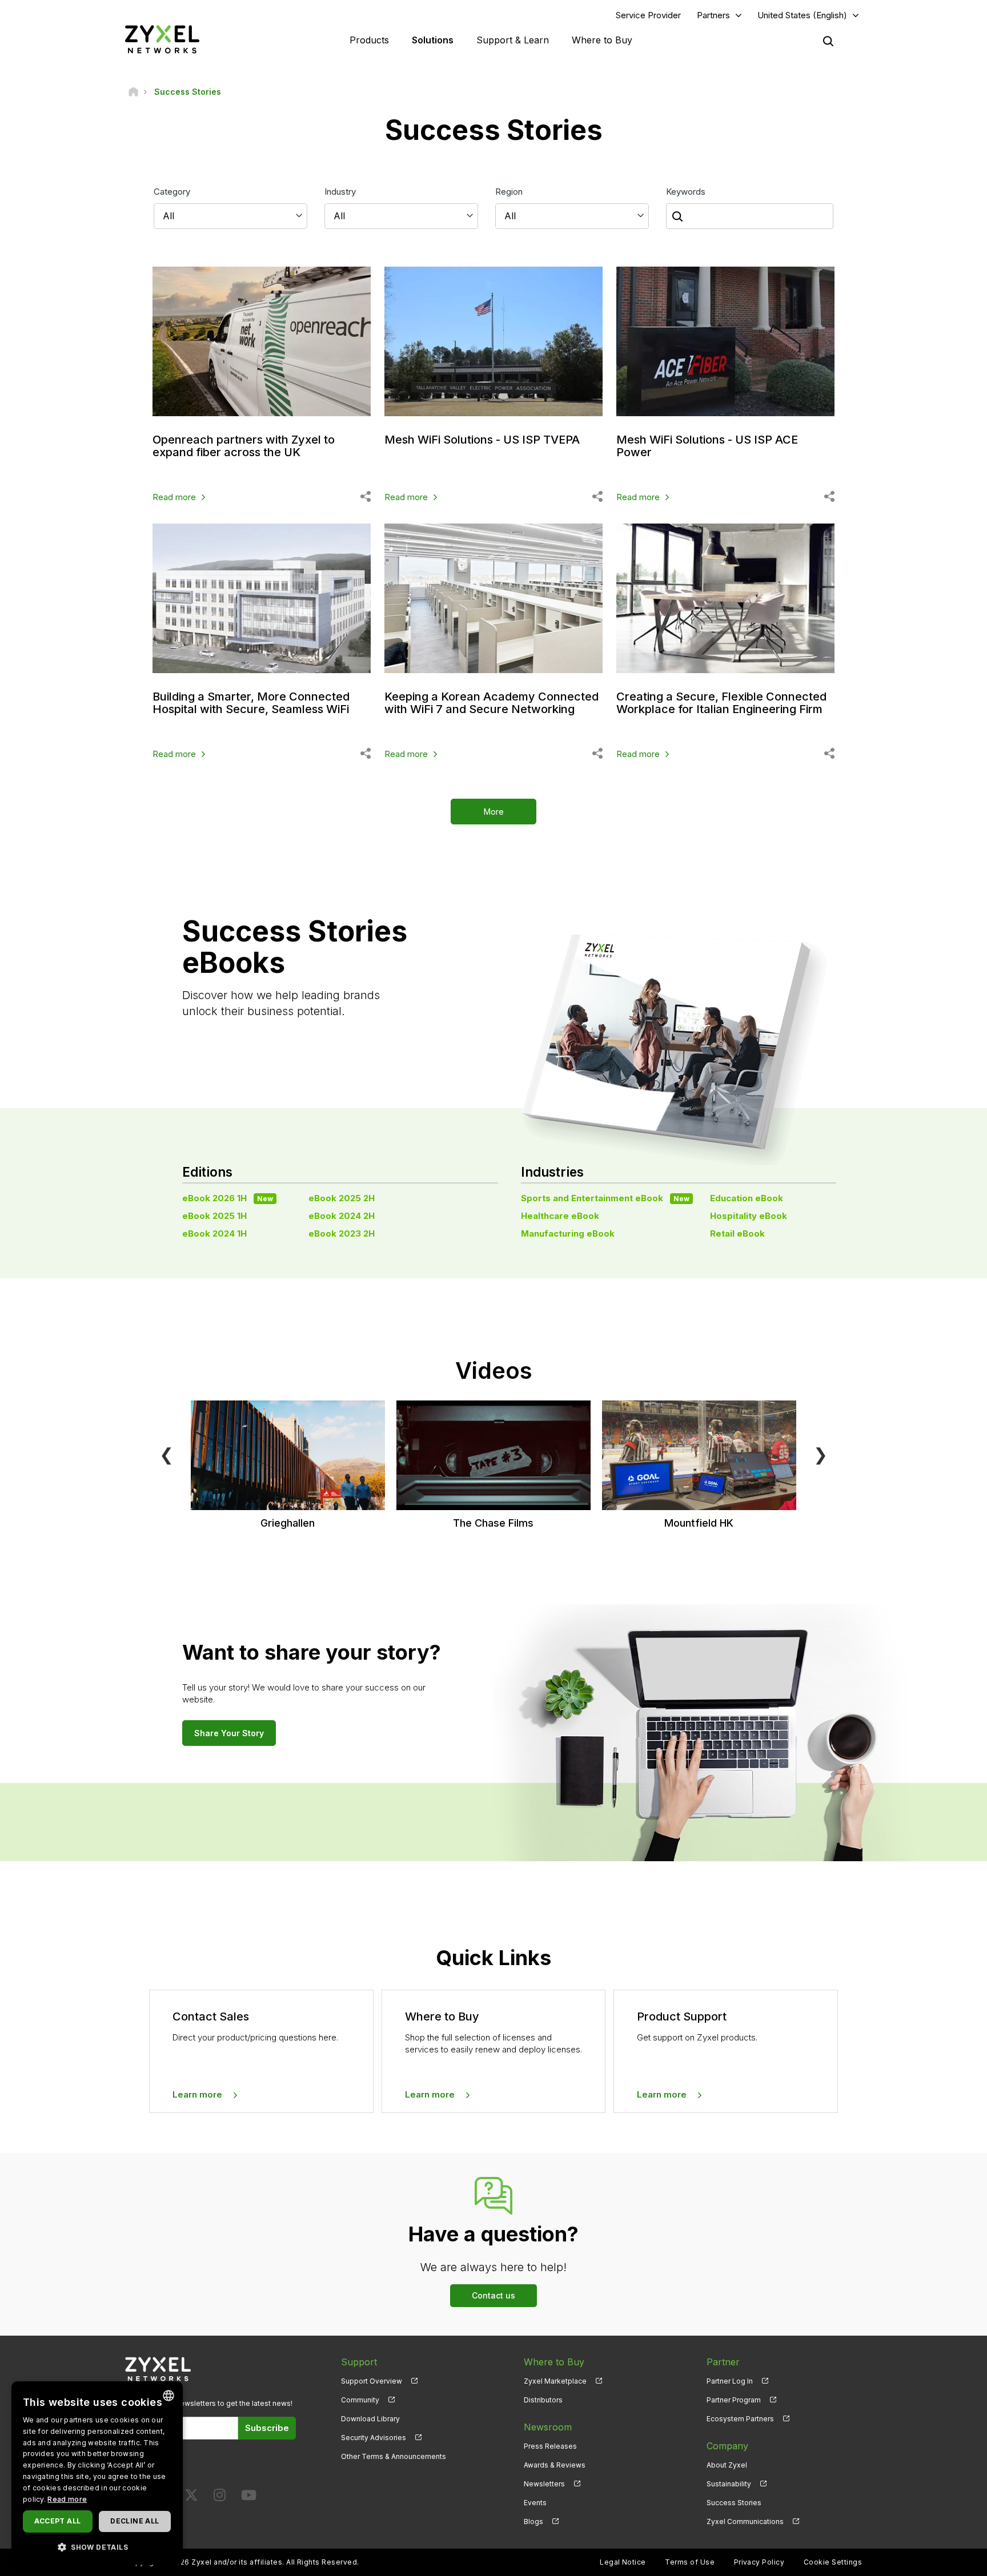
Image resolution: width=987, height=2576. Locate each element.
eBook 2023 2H (342, 1233)
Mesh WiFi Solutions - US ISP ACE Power (707, 446)
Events (535, 2503)
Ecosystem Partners (740, 2419)
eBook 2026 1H (228, 1198)
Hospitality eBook (749, 1216)
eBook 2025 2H (342, 1198)
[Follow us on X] (191, 2497)
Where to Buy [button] (602, 40)
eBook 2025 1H (214, 1216)
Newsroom (548, 2427)
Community (360, 2400)
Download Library (370, 2419)
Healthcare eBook (560, 1216)
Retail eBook (737, 1233)
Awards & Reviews (555, 2465)
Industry (340, 192)
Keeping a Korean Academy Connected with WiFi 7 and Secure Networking (492, 703)
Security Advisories (374, 2438)
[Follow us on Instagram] (220, 2497)
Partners (713, 15)
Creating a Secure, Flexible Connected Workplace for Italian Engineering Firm (721, 703)
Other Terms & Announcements (394, 2456)
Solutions (433, 40)
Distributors (543, 2400)
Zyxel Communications (745, 2521)
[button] (97, 2547)
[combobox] (168, 2396)
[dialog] (97, 2473)
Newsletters (544, 2484)
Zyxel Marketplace (555, 2381)
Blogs (533, 2521)
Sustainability (729, 2484)
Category (172, 192)
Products (369, 40)
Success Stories (734, 2503)
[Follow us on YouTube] (249, 2497)
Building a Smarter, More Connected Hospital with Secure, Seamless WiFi (251, 703)
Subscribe (267, 2428)
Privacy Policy (759, 2562)
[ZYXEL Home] (162, 39)
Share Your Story (229, 1733)
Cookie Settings (833, 2562)
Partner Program (734, 2400)
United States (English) (802, 15)
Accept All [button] (57, 2521)
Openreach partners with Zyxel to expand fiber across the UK (244, 446)
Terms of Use (690, 2562)
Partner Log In (730, 2381)
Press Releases (550, 2446)
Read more (174, 497)
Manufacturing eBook (568, 1233)
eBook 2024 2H (342, 1216)
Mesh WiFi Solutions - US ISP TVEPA (482, 440)
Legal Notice (623, 2562)
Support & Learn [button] (513, 40)
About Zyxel (727, 2465)
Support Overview (372, 2381)
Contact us (493, 2295)
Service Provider (648, 15)
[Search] (828, 41)
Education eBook (747, 1198)
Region (509, 192)
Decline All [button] (135, 2521)
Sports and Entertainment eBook (605, 1198)
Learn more (197, 2094)
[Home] (133, 92)
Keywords (686, 192)
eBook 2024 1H (214, 1233)
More (494, 812)
